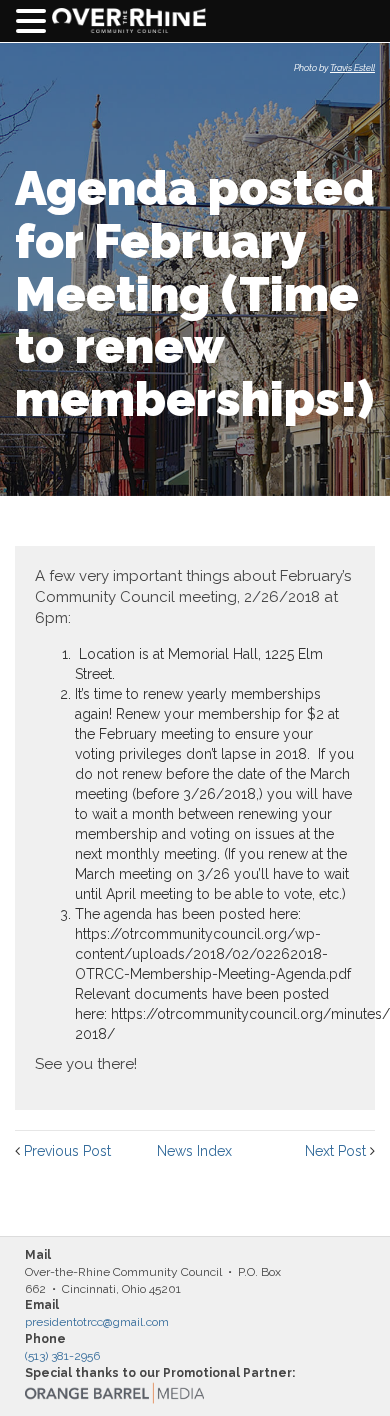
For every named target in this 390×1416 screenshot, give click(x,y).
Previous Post (67, 1151)
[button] (34, 21)
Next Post (335, 1151)
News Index (194, 1151)
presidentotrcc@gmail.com (97, 1322)
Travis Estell (352, 68)
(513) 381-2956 (62, 1356)
